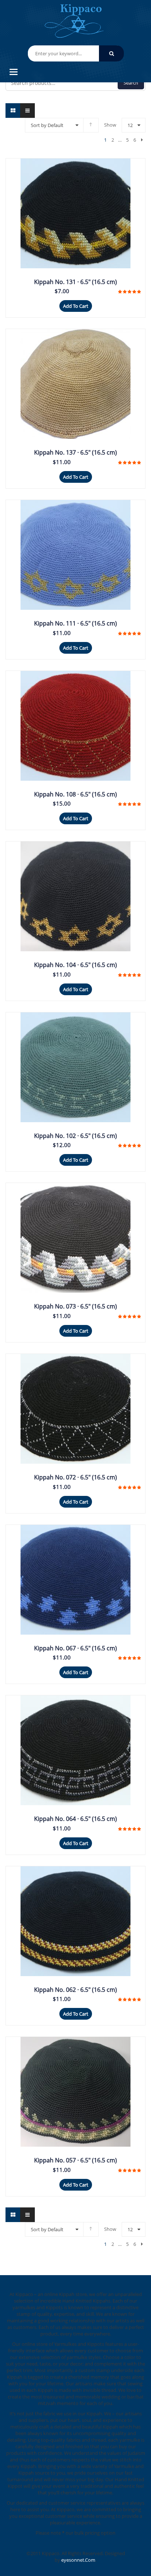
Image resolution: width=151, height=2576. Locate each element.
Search (131, 83)
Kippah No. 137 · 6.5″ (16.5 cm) (75, 452)
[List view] (27, 111)
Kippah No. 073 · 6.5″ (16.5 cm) (75, 1306)
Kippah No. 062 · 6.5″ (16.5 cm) (75, 1990)
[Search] (111, 53)
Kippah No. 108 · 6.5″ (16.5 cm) (75, 794)
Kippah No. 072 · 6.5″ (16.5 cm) (75, 1477)
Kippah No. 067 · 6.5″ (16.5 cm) (75, 1648)
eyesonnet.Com (78, 2560)
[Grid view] (13, 111)
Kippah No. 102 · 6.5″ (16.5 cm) (75, 1136)
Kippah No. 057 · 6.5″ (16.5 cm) (75, 2160)
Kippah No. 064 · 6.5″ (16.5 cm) (75, 1819)
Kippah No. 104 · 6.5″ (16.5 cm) (75, 965)
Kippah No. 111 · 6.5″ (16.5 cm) (75, 623)
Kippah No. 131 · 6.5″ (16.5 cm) (75, 282)
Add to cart (76, 306)
